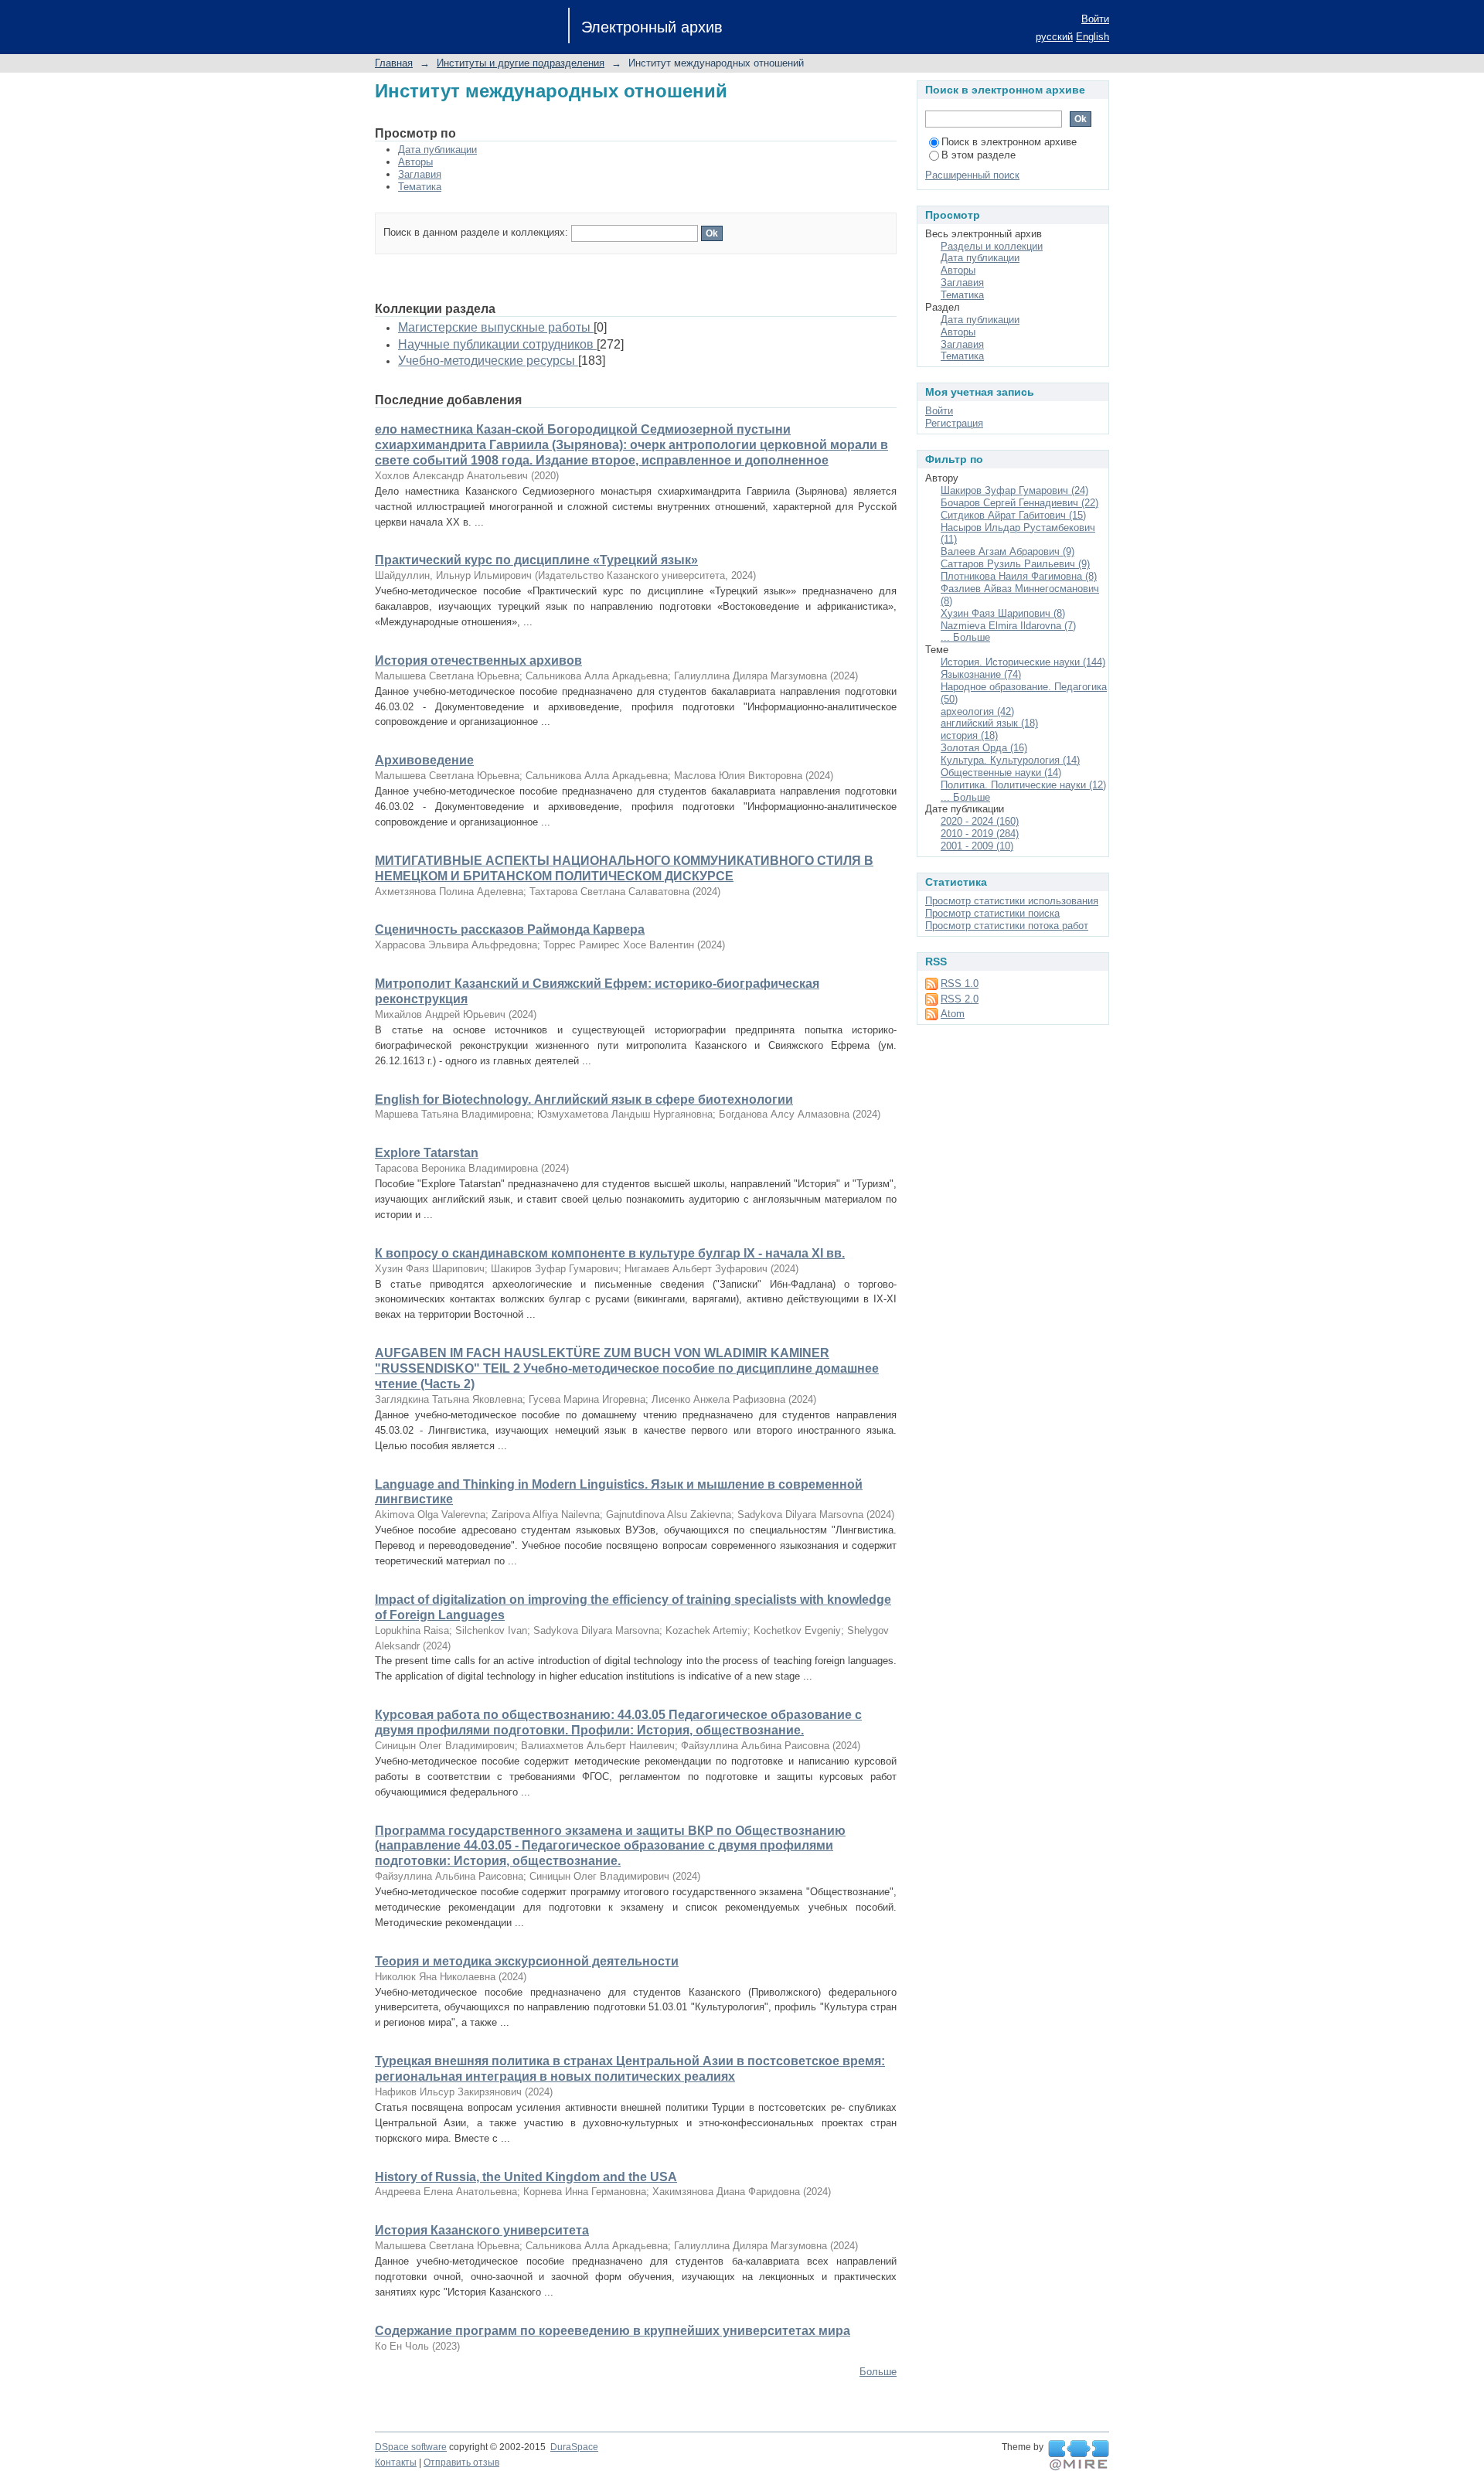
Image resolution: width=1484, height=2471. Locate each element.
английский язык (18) (989, 723)
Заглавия (420, 174)
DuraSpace (574, 2447)
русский (1054, 37)
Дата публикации (437, 150)
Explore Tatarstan (427, 1153)
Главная (394, 63)
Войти (1095, 19)
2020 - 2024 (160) (980, 821)
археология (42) (977, 711)
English (1093, 37)
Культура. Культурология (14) (1010, 760)
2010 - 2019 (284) (980, 834)
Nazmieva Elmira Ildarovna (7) (1008, 626)
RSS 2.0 (960, 999)
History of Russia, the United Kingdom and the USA (526, 2177)
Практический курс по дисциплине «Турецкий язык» (536, 560)
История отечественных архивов (478, 660)
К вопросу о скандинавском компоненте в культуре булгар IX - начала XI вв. (610, 1253)
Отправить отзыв (461, 2462)
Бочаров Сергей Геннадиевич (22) (1019, 503)
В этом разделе (979, 155)
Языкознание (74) (981, 674)
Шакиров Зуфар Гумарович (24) (1014, 490)
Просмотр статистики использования (1012, 901)
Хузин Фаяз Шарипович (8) (1003, 613)
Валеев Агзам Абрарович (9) (1007, 551)
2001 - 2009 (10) (977, 846)
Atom (953, 1014)
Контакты (396, 2462)
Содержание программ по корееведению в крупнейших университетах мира (613, 2331)
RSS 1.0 (960, 984)
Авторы (415, 162)
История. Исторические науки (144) (1023, 662)
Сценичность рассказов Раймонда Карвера (510, 929)
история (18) (969, 735)
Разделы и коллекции (992, 246)
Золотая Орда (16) (984, 748)
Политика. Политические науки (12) (1023, 785)
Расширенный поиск (972, 175)
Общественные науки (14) (1001, 773)
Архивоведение (424, 760)
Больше (878, 2372)
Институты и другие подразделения (521, 63)
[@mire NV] (1079, 2456)
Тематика (420, 187)
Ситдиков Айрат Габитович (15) (1013, 515)
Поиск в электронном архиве (1009, 142)
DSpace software (411, 2447)
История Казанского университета (482, 2230)
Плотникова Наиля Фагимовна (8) (1019, 576)
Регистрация (954, 423)
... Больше (965, 637)
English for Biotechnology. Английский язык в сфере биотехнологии (584, 1099)
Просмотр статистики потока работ (1007, 926)
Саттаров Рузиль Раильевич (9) (1015, 564)
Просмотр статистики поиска (992, 913)
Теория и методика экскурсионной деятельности (527, 1961)
